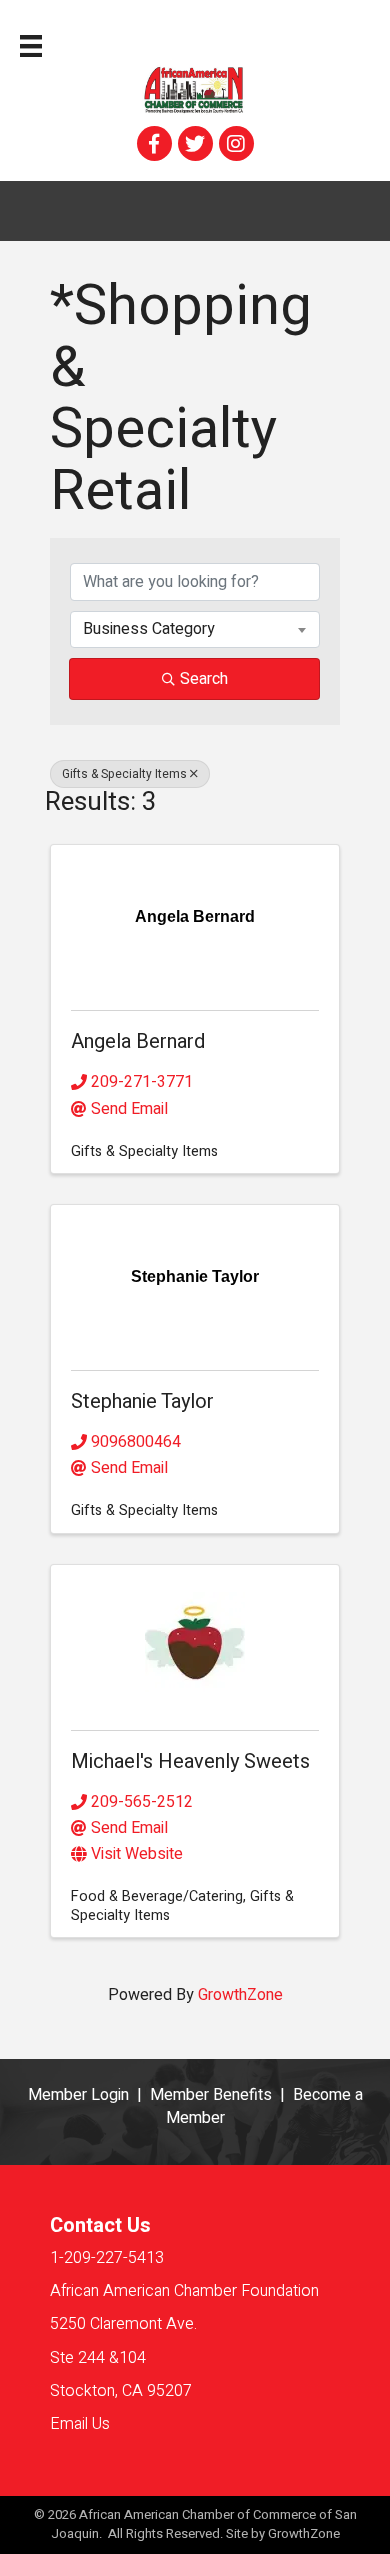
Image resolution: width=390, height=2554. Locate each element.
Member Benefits (211, 2095)
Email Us (80, 2424)
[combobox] (195, 629)
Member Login (78, 2095)
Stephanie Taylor (142, 1401)
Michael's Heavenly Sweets (190, 1761)
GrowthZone (240, 1995)
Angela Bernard (138, 1041)
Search (204, 679)
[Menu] (31, 46)
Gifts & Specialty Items (124, 774)
